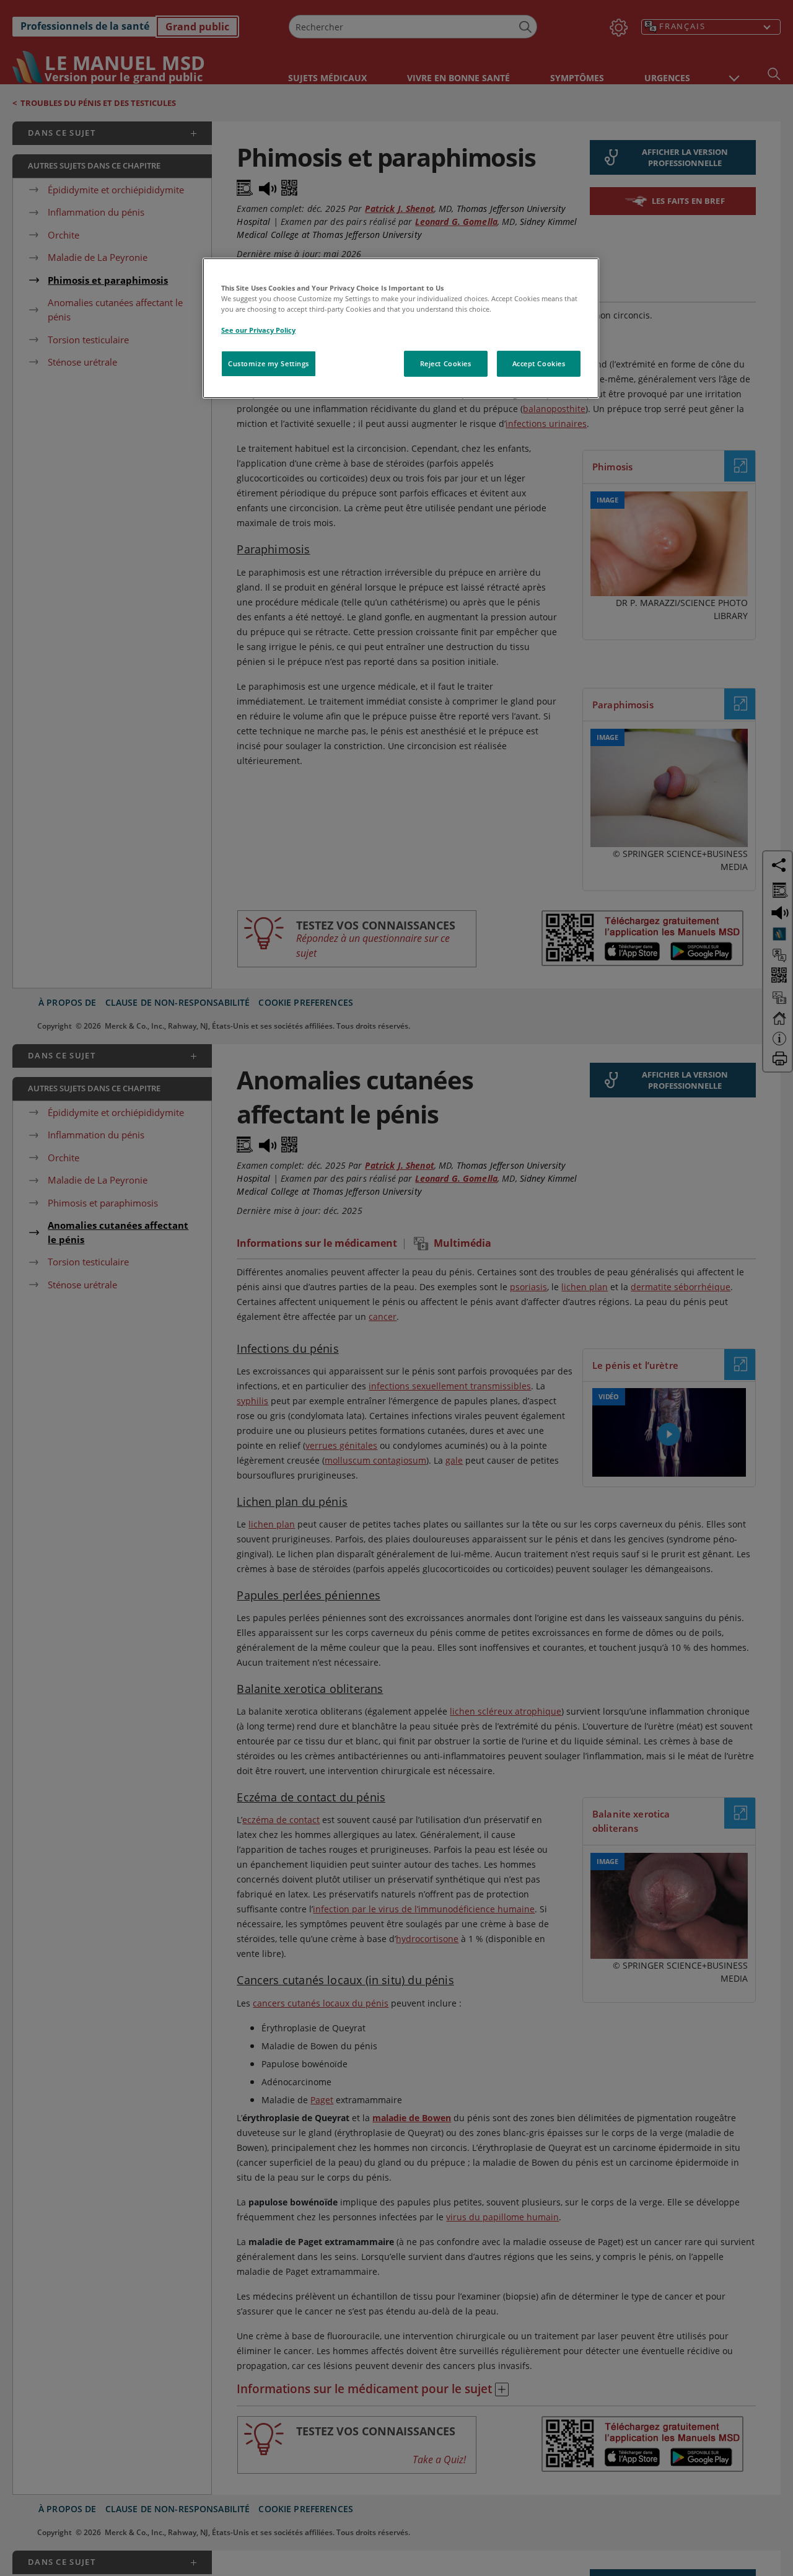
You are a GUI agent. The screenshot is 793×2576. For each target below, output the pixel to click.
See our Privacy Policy (258, 330)
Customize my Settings (269, 363)
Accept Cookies (539, 363)
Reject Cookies (446, 363)
